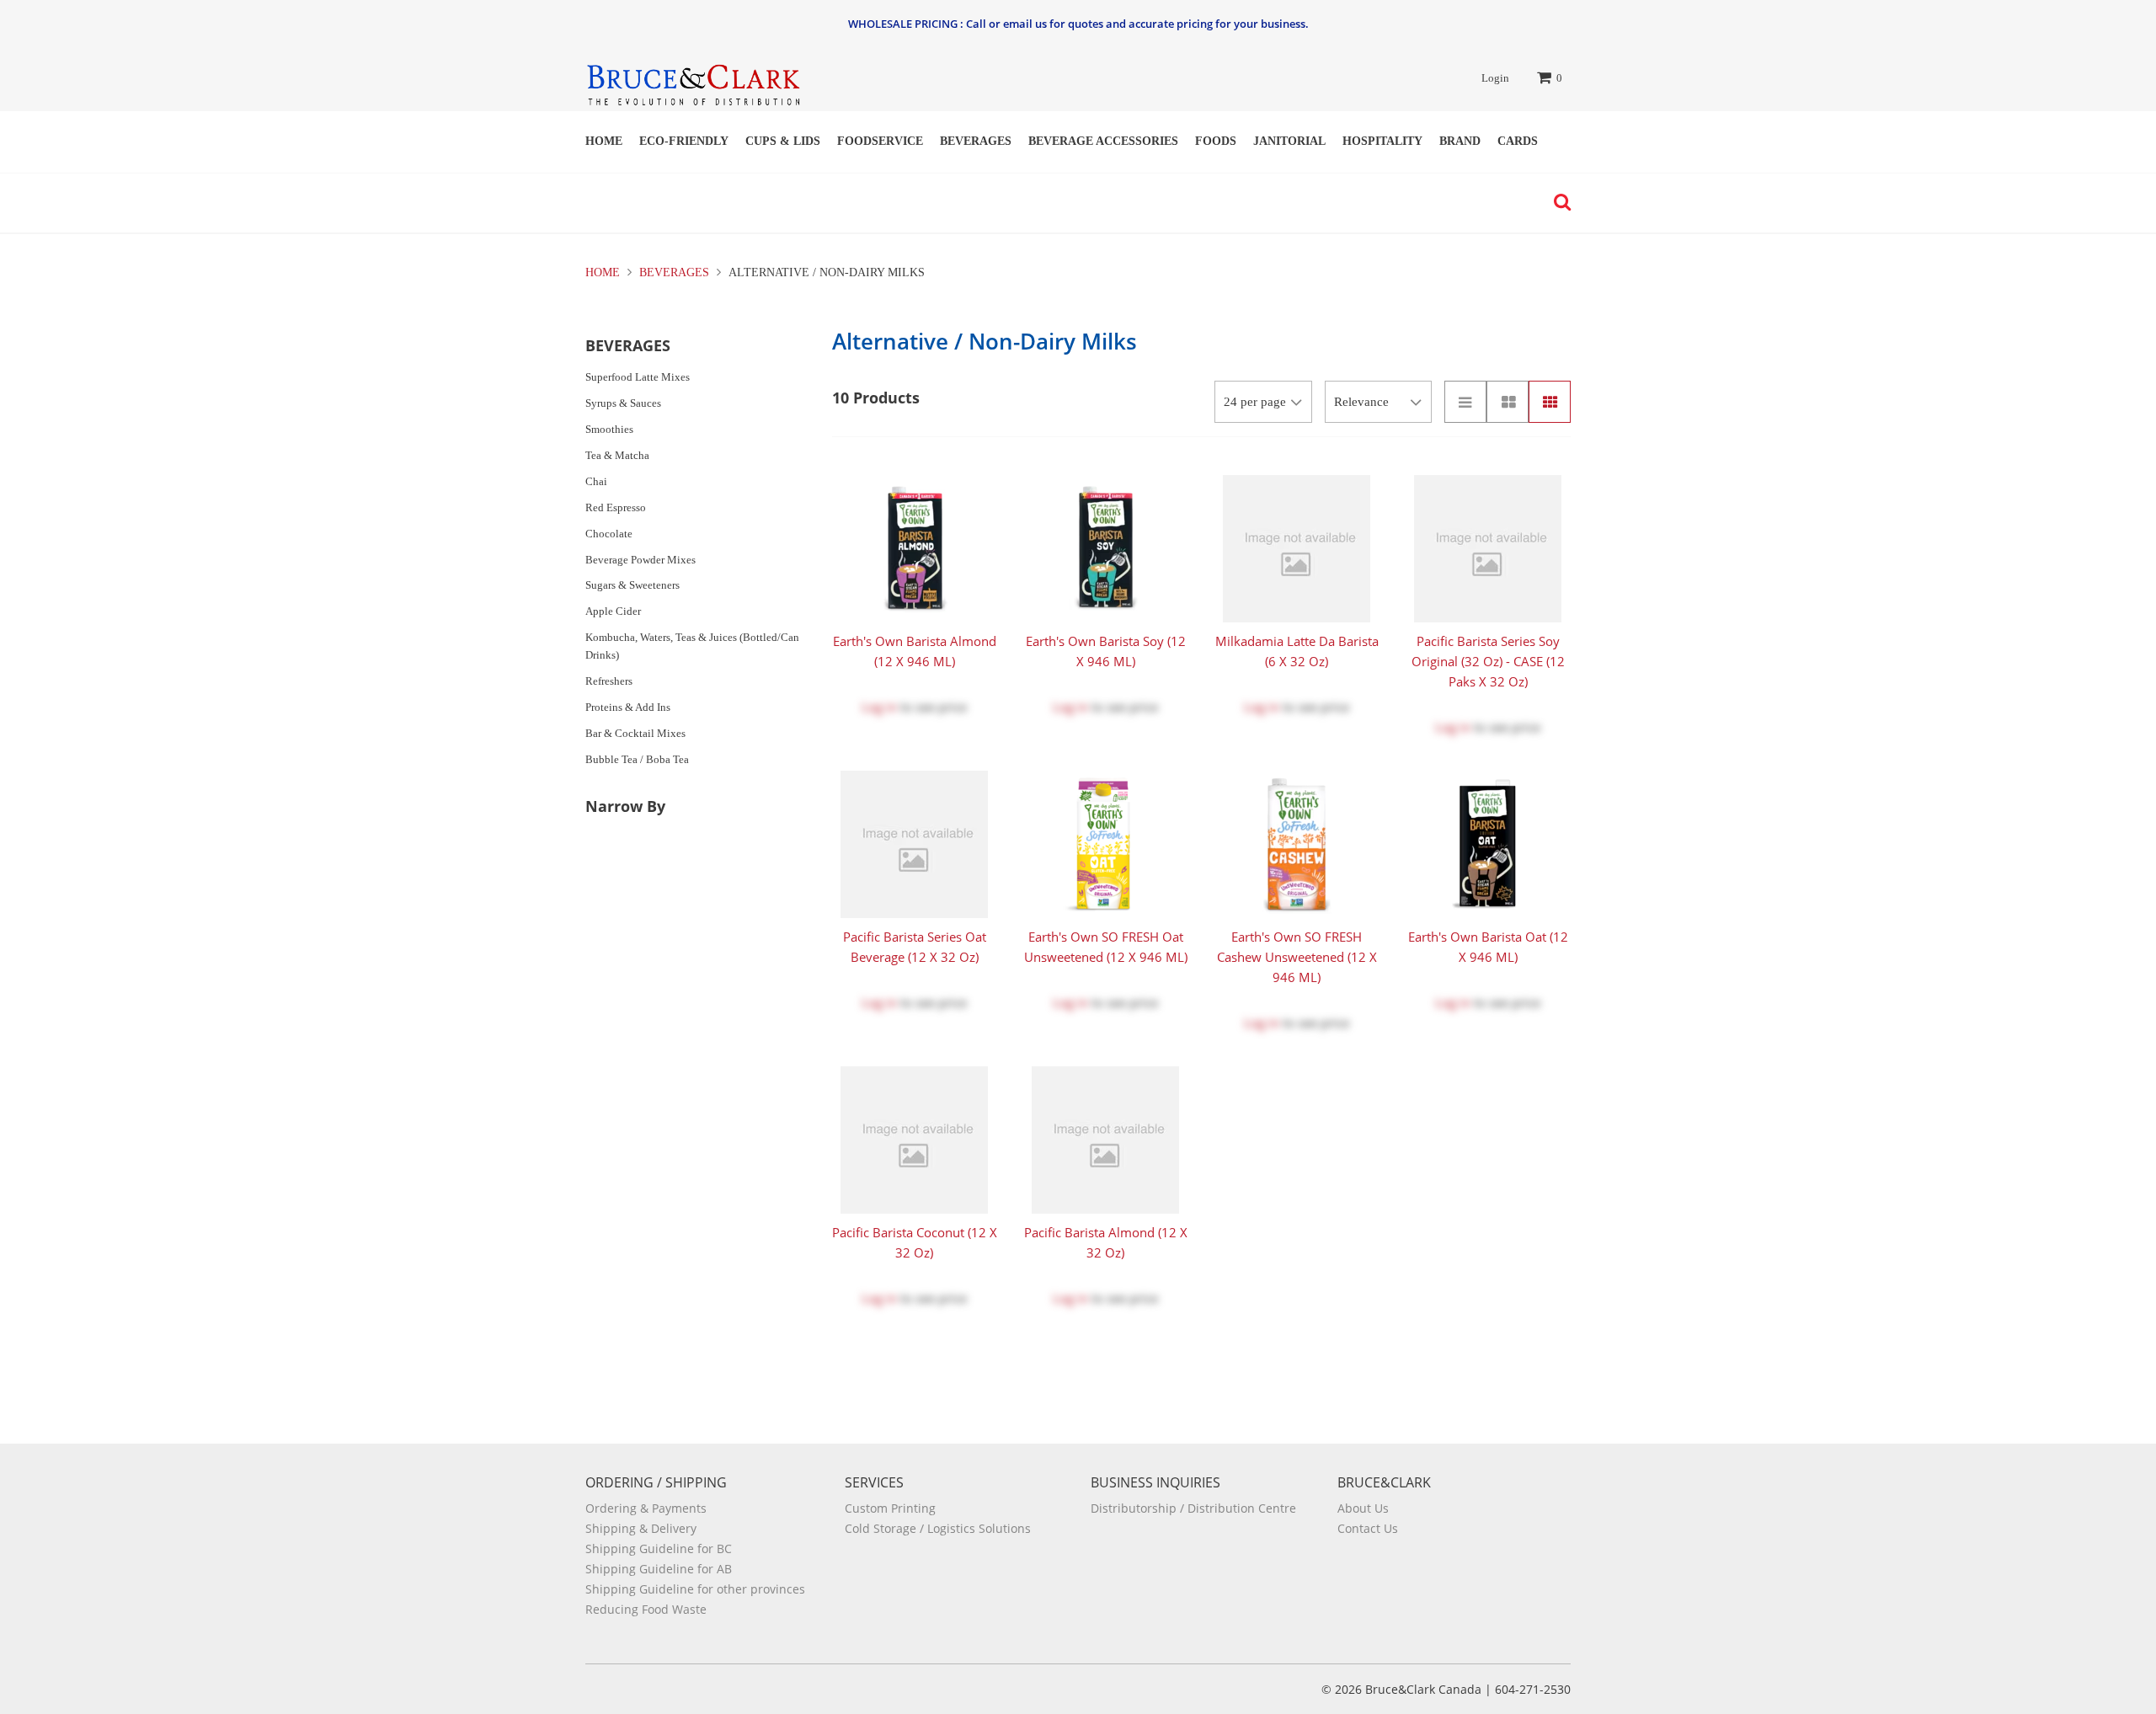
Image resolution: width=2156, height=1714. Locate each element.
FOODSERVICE (880, 141)
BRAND (1460, 141)
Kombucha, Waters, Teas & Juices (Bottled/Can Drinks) (692, 646)
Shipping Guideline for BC (659, 1548)
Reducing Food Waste (646, 1609)
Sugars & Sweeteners (632, 585)
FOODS (1216, 141)
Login (1495, 78)
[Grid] (1550, 402)
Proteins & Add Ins (628, 707)
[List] (1465, 402)
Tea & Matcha (617, 455)
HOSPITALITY (1382, 141)
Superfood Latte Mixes (638, 377)
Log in (879, 707)
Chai (596, 481)
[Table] (1508, 402)
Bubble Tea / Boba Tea (637, 759)
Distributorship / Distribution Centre (1193, 1508)
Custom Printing (890, 1508)
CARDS (1518, 141)
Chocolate (609, 534)
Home (604, 141)
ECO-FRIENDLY (684, 141)
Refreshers (609, 681)
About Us (1363, 1508)
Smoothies (609, 429)
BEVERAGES (976, 141)
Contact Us (1368, 1528)
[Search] (1558, 202)
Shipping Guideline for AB (659, 1569)
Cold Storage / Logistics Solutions (938, 1528)
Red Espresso (616, 507)
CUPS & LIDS (783, 141)
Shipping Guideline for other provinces (695, 1589)
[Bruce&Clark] (693, 80)
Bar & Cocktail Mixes (635, 733)
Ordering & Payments (646, 1508)
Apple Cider (613, 611)
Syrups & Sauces (623, 403)
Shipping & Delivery (641, 1528)
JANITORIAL (1289, 141)
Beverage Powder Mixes (640, 560)
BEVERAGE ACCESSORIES (1103, 141)
